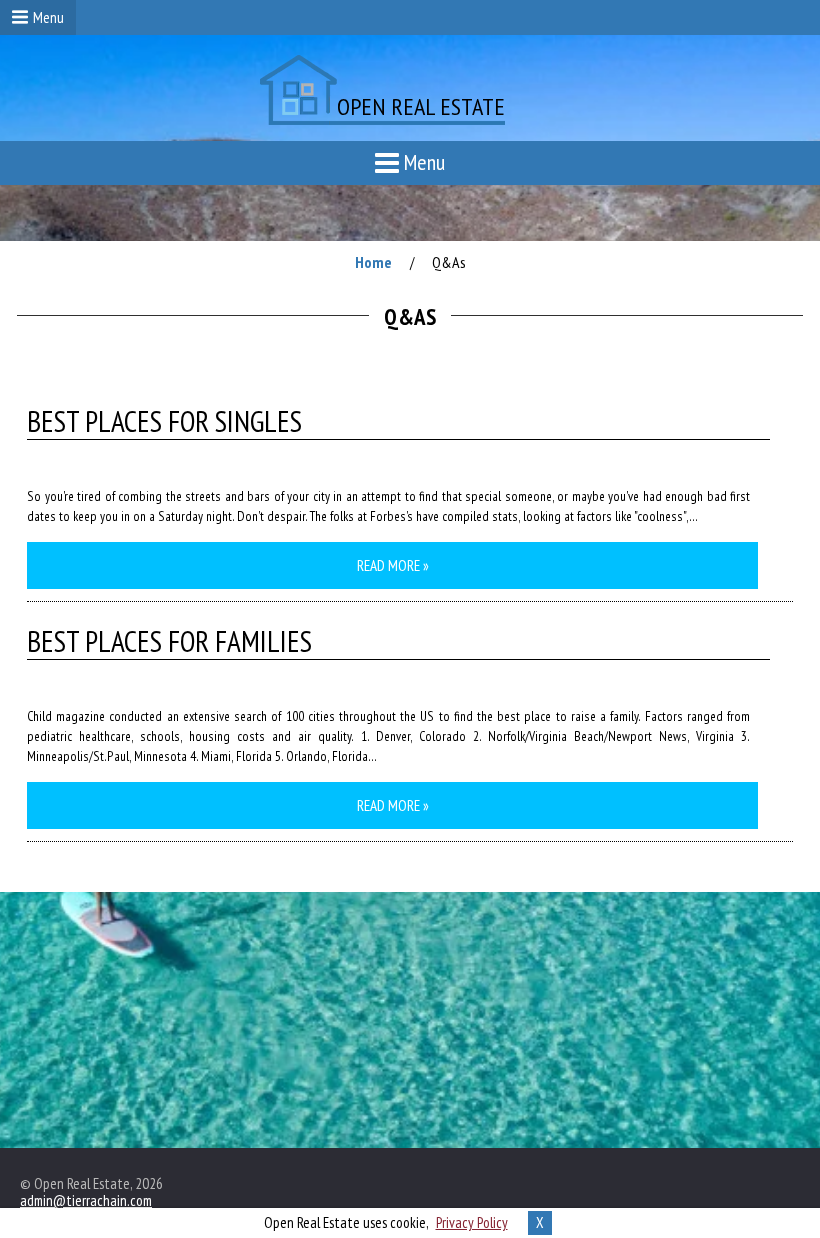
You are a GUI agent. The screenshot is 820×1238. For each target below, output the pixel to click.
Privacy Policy (472, 1222)
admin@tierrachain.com (86, 1200)
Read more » (393, 565)
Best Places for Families (169, 642)
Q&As (449, 262)
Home (373, 262)
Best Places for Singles (164, 422)
